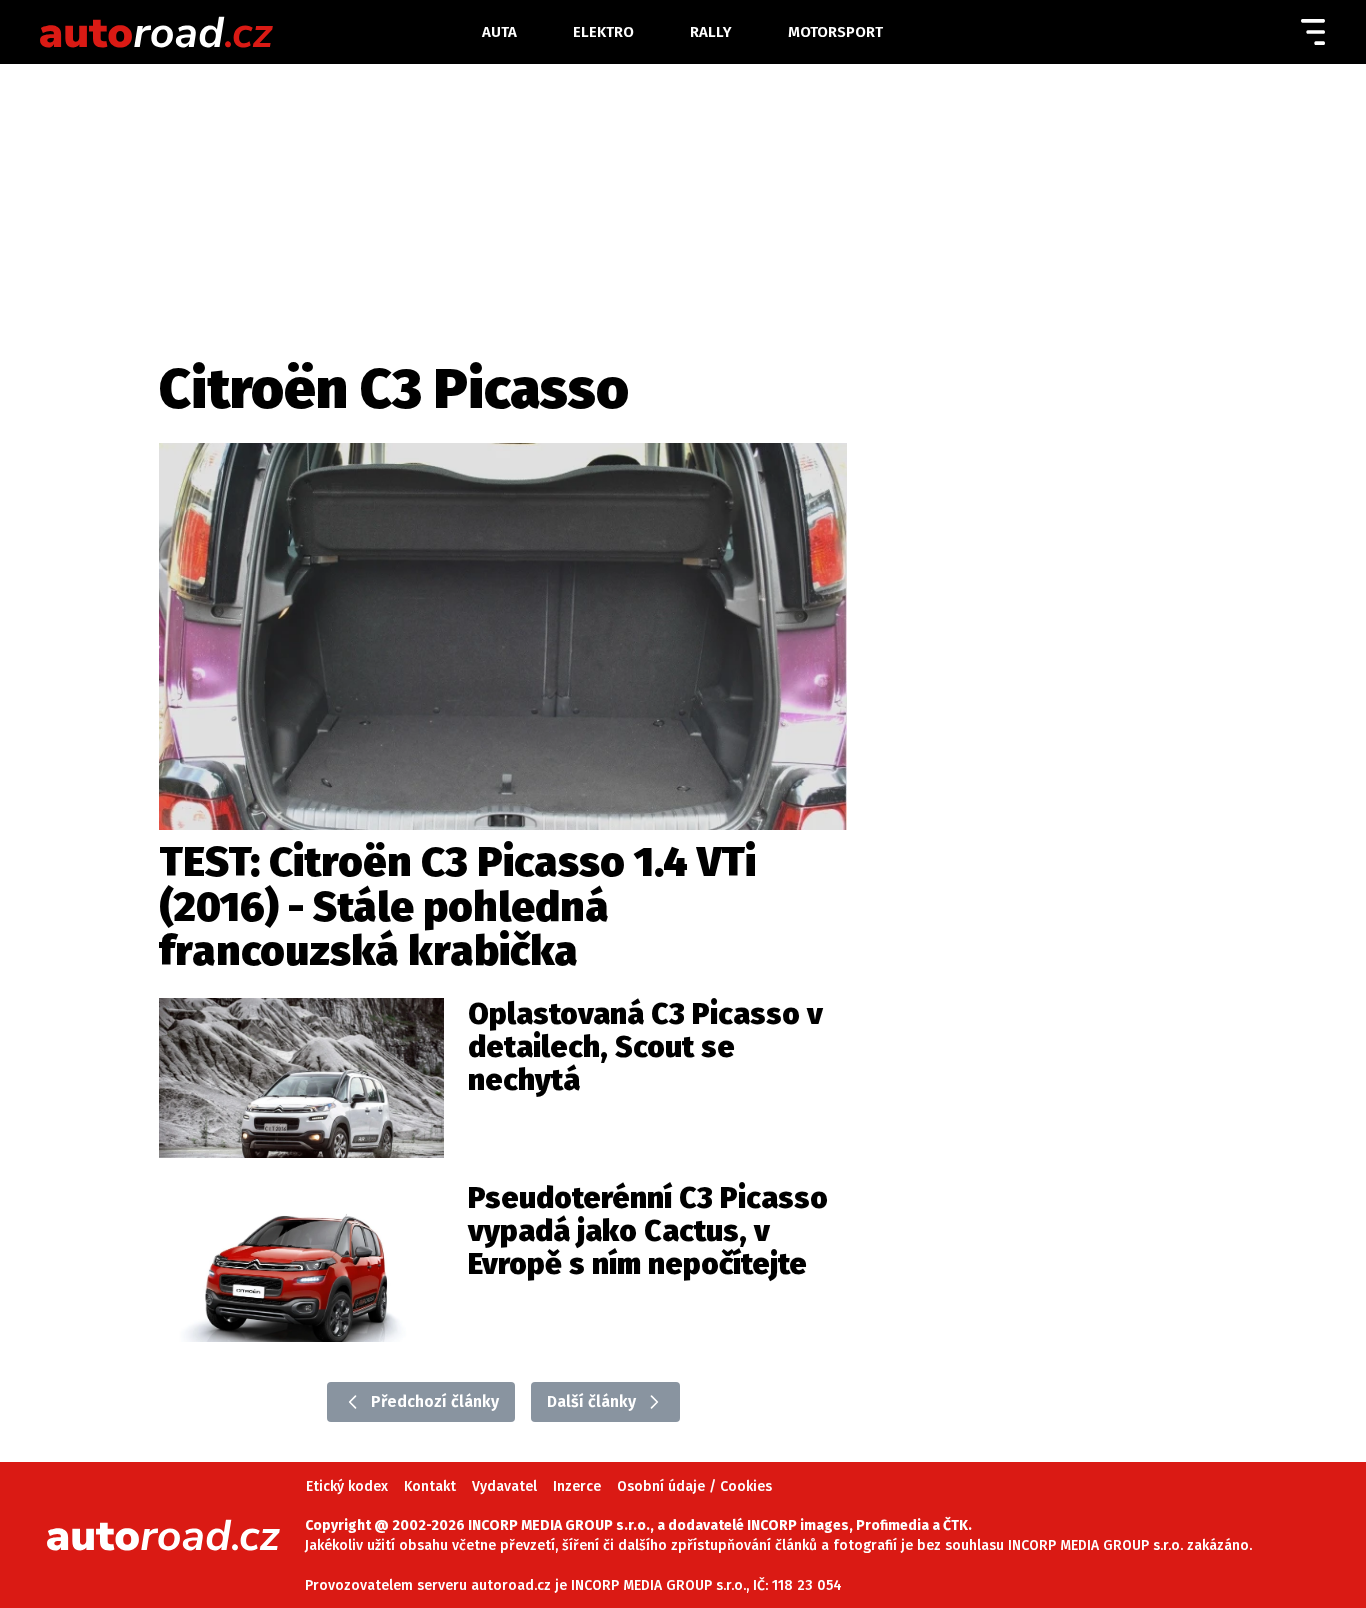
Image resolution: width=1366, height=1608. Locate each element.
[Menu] (1313, 32)
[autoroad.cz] (254, 32)
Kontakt (430, 1486)
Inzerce (577, 1486)
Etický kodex (347, 1486)
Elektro (603, 32)
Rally (711, 32)
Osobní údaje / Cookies (694, 1486)
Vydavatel (504, 1486)
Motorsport (835, 32)
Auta (499, 32)
